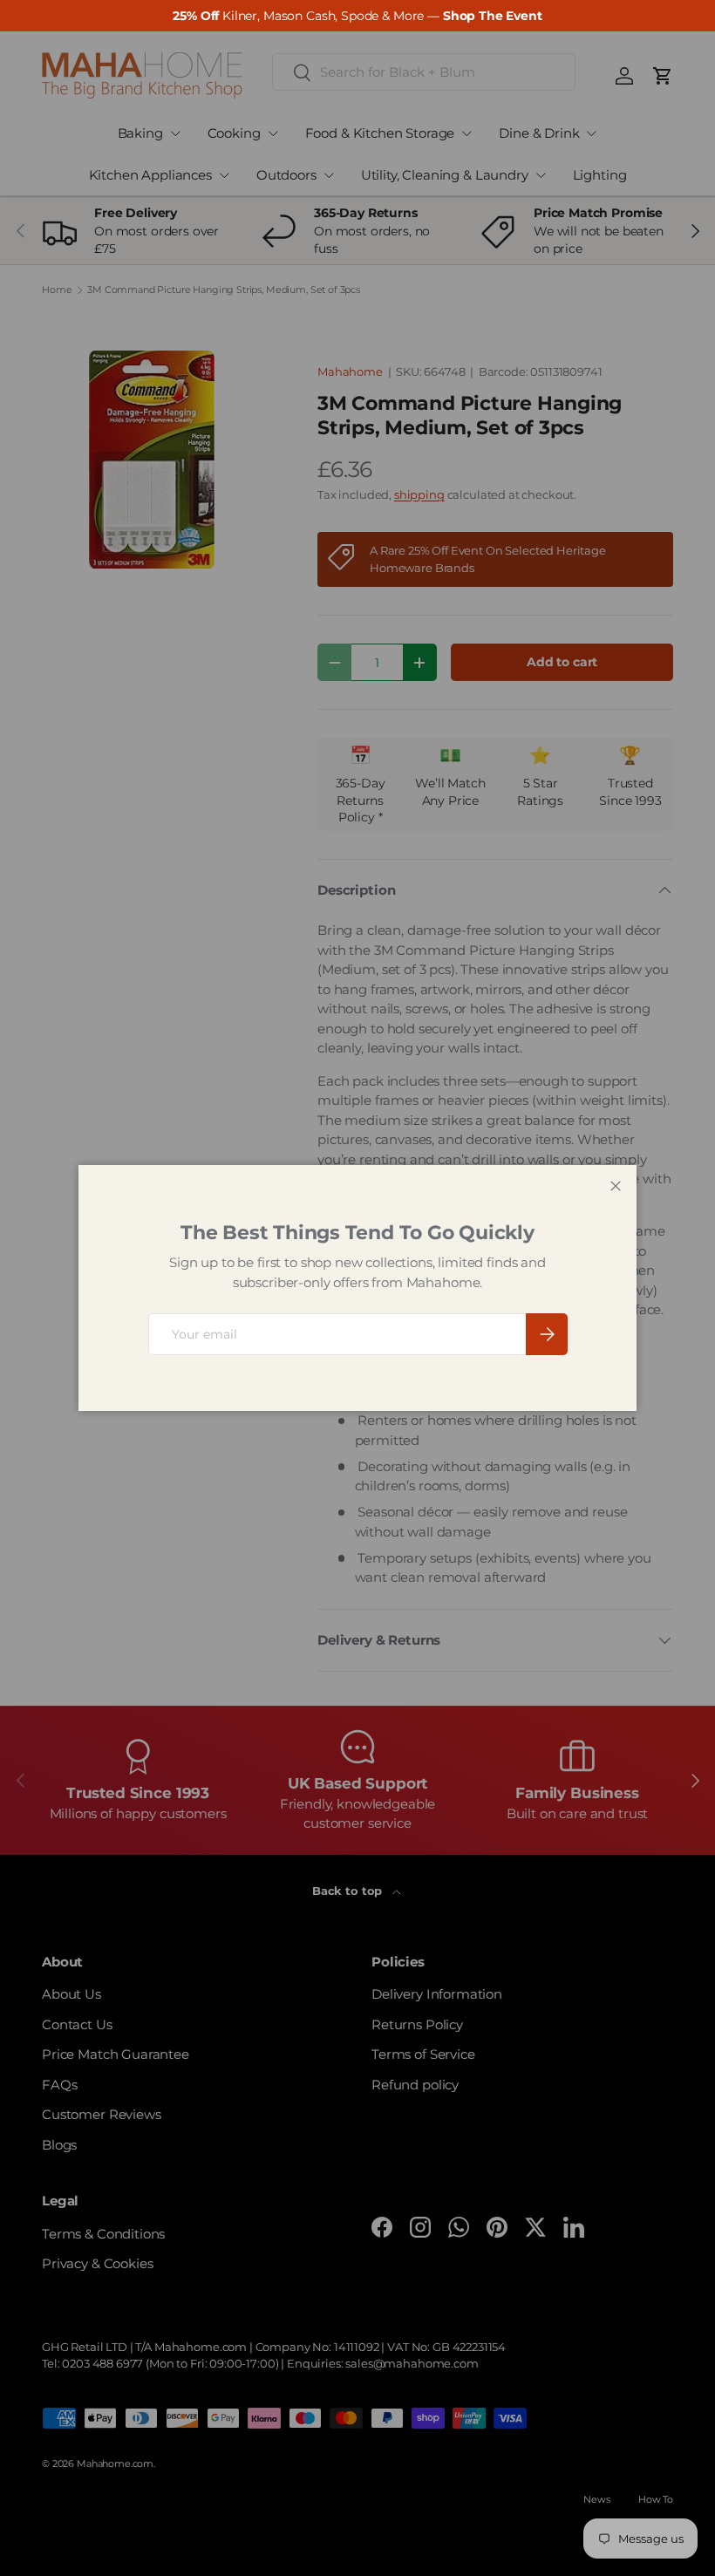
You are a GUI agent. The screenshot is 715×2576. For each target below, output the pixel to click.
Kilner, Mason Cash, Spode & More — (357, 16)
